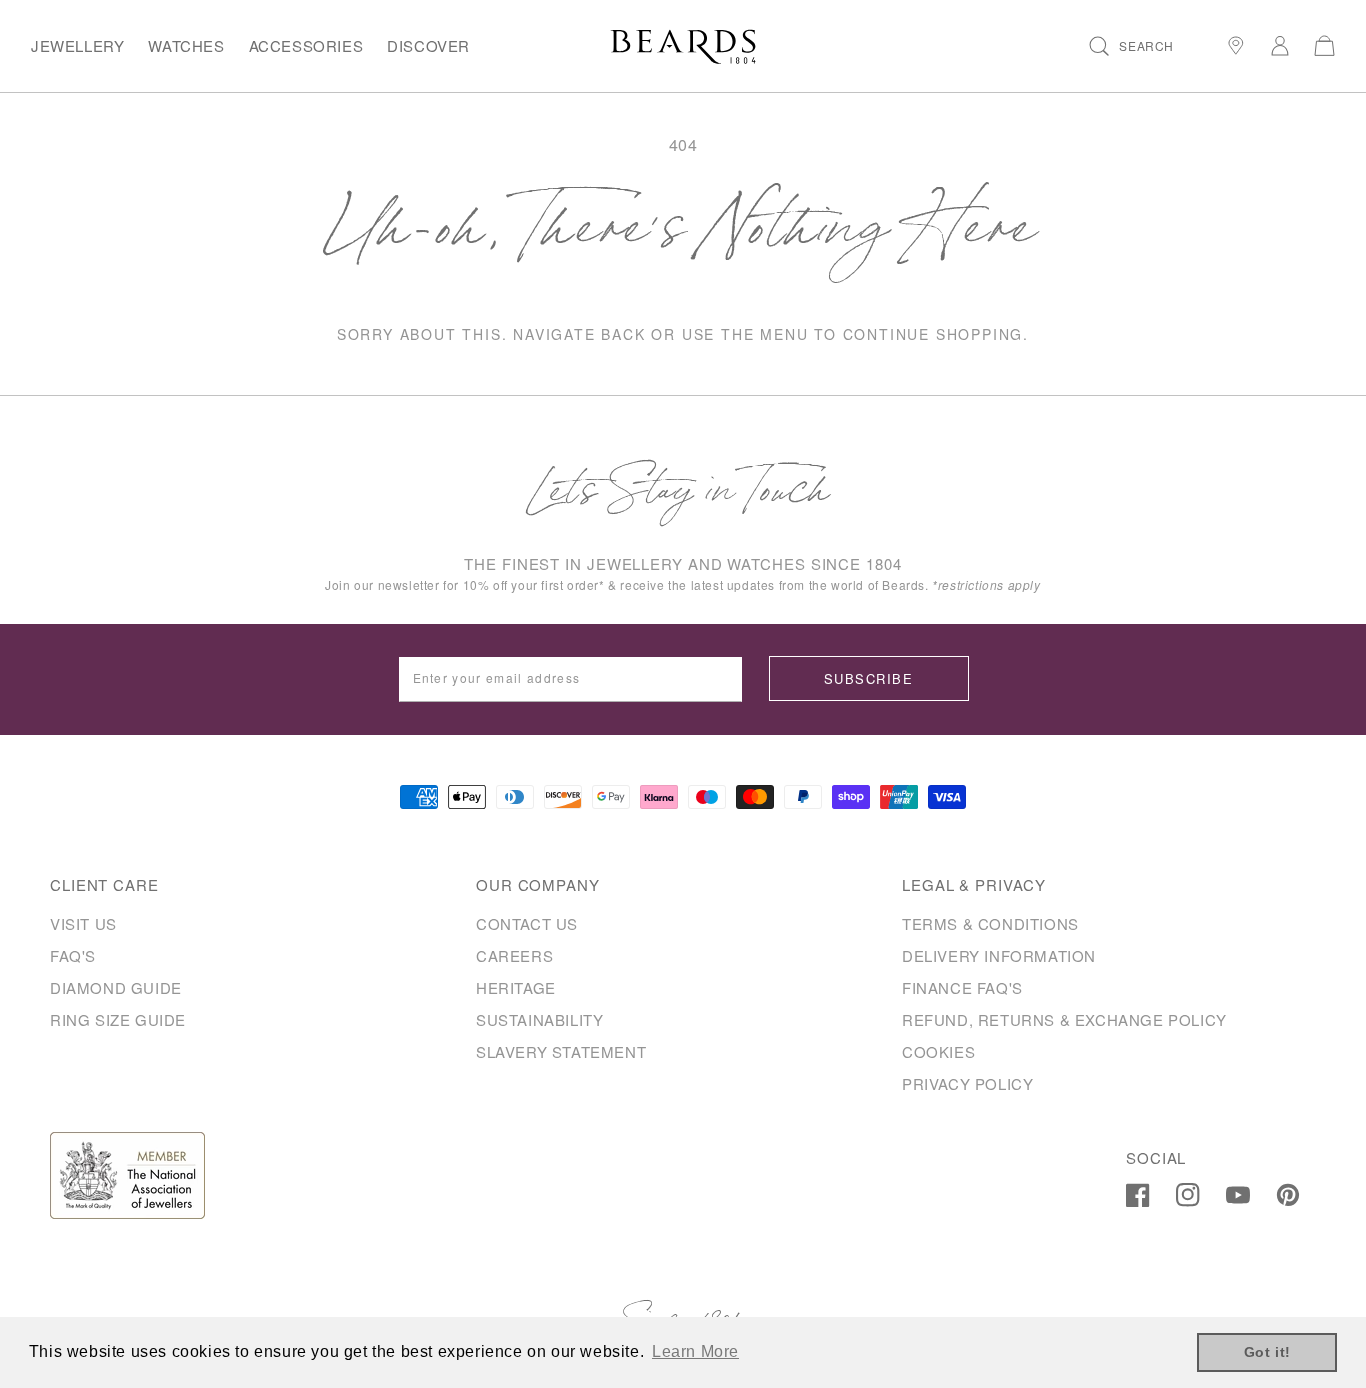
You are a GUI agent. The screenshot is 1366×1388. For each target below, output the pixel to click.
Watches (186, 45)
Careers (514, 955)
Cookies (938, 1051)
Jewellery (77, 45)
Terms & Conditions (990, 923)
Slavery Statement (561, 1051)
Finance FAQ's (962, 987)
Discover (428, 45)
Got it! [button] (1267, 1352)
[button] (1131, 46)
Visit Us (83, 923)
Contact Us (527, 923)
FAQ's (73, 955)
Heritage (516, 987)
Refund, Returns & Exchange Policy (1064, 1019)
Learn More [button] (695, 1351)
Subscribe (868, 678)
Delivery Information (999, 955)
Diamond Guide (116, 987)
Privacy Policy (967, 1083)
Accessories (306, 45)
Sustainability (539, 1019)
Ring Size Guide (118, 1019)
